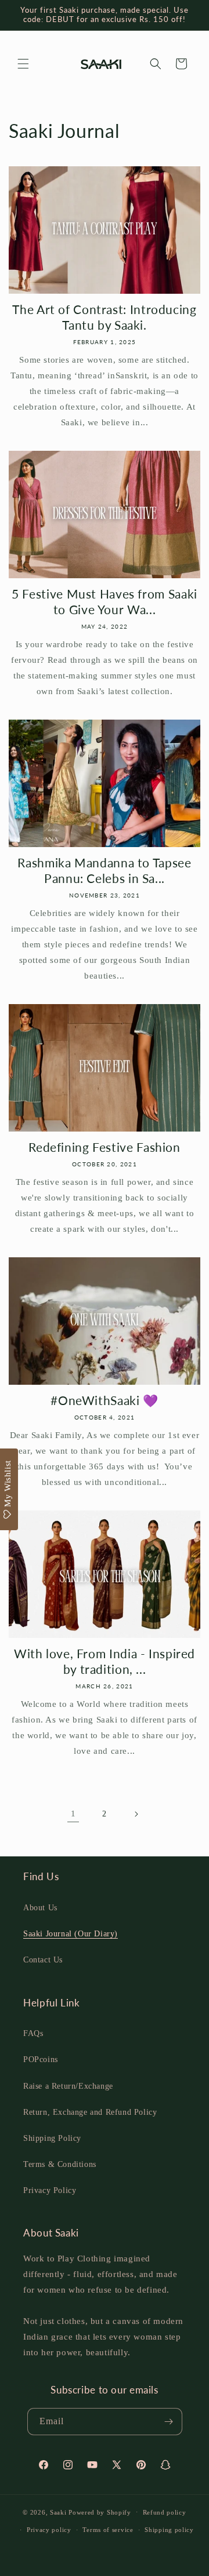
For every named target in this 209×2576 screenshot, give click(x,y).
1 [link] (73, 1814)
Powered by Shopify (100, 2512)
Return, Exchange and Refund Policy (90, 2112)
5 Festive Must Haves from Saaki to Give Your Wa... (105, 601)
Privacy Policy (50, 2190)
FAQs (33, 2033)
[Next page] (136, 1814)
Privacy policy (49, 2530)
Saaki (58, 2512)
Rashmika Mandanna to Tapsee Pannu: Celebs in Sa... (104, 870)
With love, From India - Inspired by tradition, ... (105, 1661)
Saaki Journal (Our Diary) (71, 1934)
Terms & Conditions (60, 2164)
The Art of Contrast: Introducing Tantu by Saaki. (104, 317)
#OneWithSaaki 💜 (104, 1400)
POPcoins (41, 2059)
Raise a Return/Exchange (68, 2086)
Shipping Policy (52, 2138)
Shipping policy (169, 2530)
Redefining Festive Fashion (104, 1147)
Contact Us (43, 1960)
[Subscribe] (169, 2422)
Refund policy (165, 2512)
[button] (23, 64)
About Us (40, 1908)
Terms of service (108, 2530)
